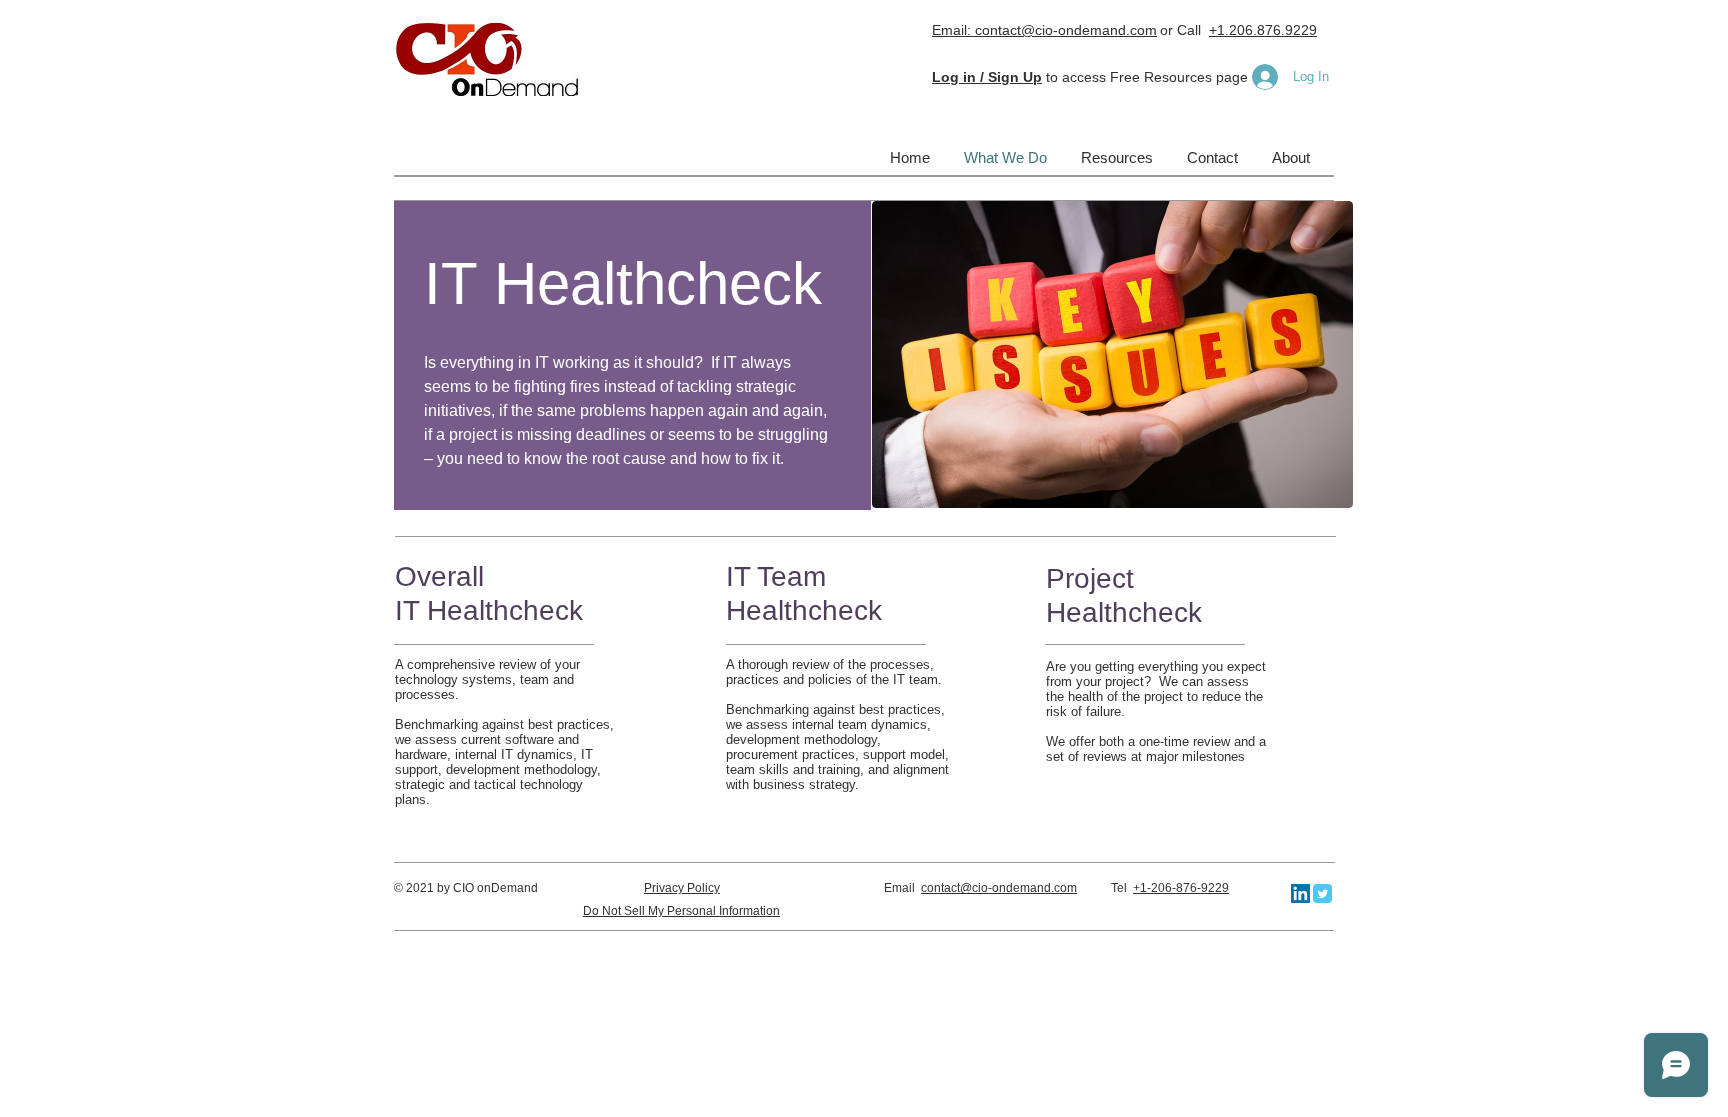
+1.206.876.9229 (1263, 30)
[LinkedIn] (1300, 893)
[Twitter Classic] (1322, 893)
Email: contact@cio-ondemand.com (1044, 30)
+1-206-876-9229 (1181, 888)
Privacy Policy (682, 888)
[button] (987, 77)
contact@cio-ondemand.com (999, 888)
